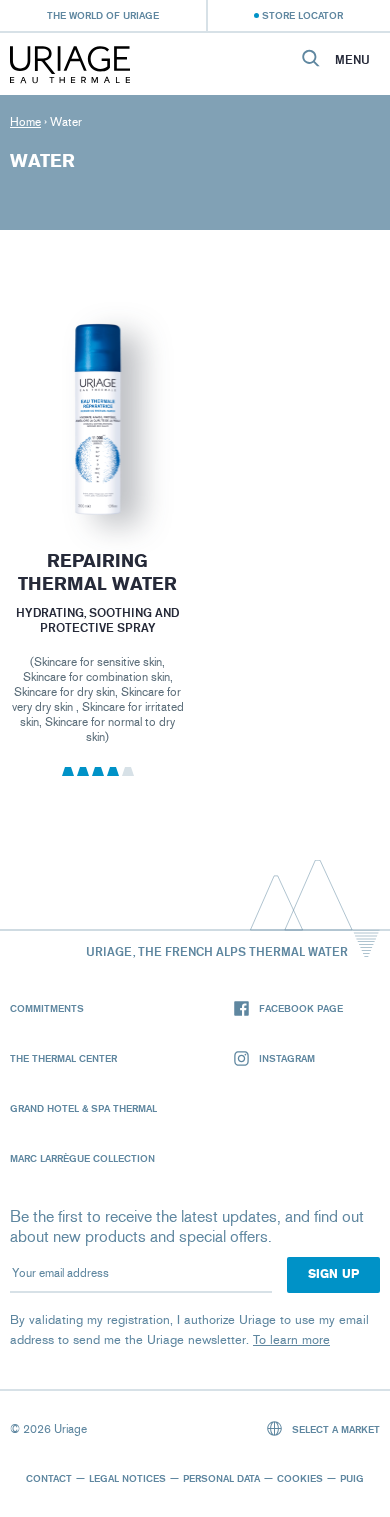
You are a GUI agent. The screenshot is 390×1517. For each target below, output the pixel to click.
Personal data (221, 1478)
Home (25, 122)
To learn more (291, 1339)
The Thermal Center (63, 1058)
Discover (97, 471)
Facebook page (301, 1008)
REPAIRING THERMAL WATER (97, 572)
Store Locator (302, 15)
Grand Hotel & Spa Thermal (83, 1108)
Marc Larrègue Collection (82, 1158)
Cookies (300, 1478)
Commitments (47, 1008)
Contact (49, 1478)
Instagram (287, 1058)
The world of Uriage (103, 15)
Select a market (334, 1429)
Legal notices (127, 1478)
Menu (352, 60)
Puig (352, 1478)
